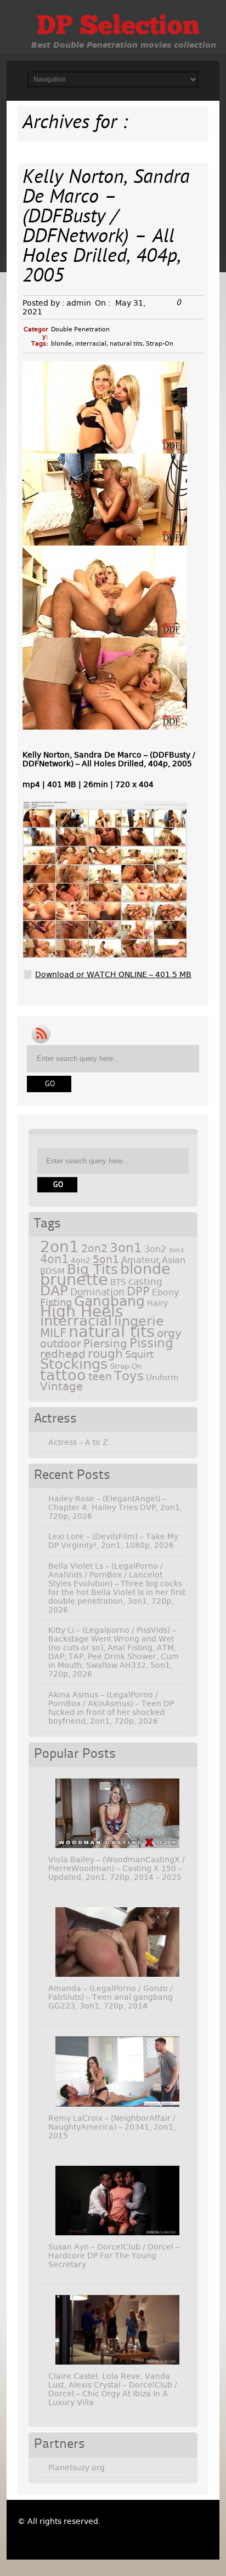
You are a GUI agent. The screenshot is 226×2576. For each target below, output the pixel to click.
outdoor (61, 1344)
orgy (169, 1333)
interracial (91, 344)
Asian (174, 1260)
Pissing (151, 1343)
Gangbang (109, 1301)
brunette (74, 1280)
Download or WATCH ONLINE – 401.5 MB (113, 974)
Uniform (162, 1378)
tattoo (63, 1375)
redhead (63, 1354)
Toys (129, 1376)
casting (145, 1282)
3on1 (126, 1248)
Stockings (74, 1364)
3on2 (155, 1249)
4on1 (54, 1259)
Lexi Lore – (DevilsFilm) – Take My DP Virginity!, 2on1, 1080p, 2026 (113, 1541)
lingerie (139, 1321)
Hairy (157, 1303)
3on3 (176, 1250)
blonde (61, 344)
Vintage (61, 1386)
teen (100, 1377)
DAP (54, 1291)
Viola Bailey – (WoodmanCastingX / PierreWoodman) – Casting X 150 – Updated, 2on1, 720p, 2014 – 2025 (117, 1868)
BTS (118, 1282)
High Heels (82, 1312)
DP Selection (118, 27)
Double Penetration (80, 329)
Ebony (165, 1292)
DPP (138, 1292)
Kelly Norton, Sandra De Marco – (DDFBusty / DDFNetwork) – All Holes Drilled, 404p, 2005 (106, 228)
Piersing (105, 1344)
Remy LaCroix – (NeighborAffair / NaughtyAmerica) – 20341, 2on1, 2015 (112, 2127)
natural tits (126, 344)
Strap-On (160, 344)
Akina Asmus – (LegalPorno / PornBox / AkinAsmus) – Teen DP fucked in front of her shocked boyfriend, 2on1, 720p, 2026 (111, 1708)
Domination (97, 1292)
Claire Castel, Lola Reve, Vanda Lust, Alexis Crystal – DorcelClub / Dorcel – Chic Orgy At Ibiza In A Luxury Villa (113, 2389)
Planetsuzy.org (77, 2468)
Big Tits (92, 1269)
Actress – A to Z (78, 1442)
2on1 (60, 1247)
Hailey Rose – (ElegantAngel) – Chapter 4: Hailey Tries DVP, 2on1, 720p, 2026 (115, 1507)
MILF (53, 1333)
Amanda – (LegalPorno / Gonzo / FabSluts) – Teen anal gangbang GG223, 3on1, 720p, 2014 (111, 1997)
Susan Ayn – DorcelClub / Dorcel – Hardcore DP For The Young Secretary (114, 2256)
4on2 (81, 1260)
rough (105, 1353)
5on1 (106, 1260)
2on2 (94, 1249)
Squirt (139, 1354)
